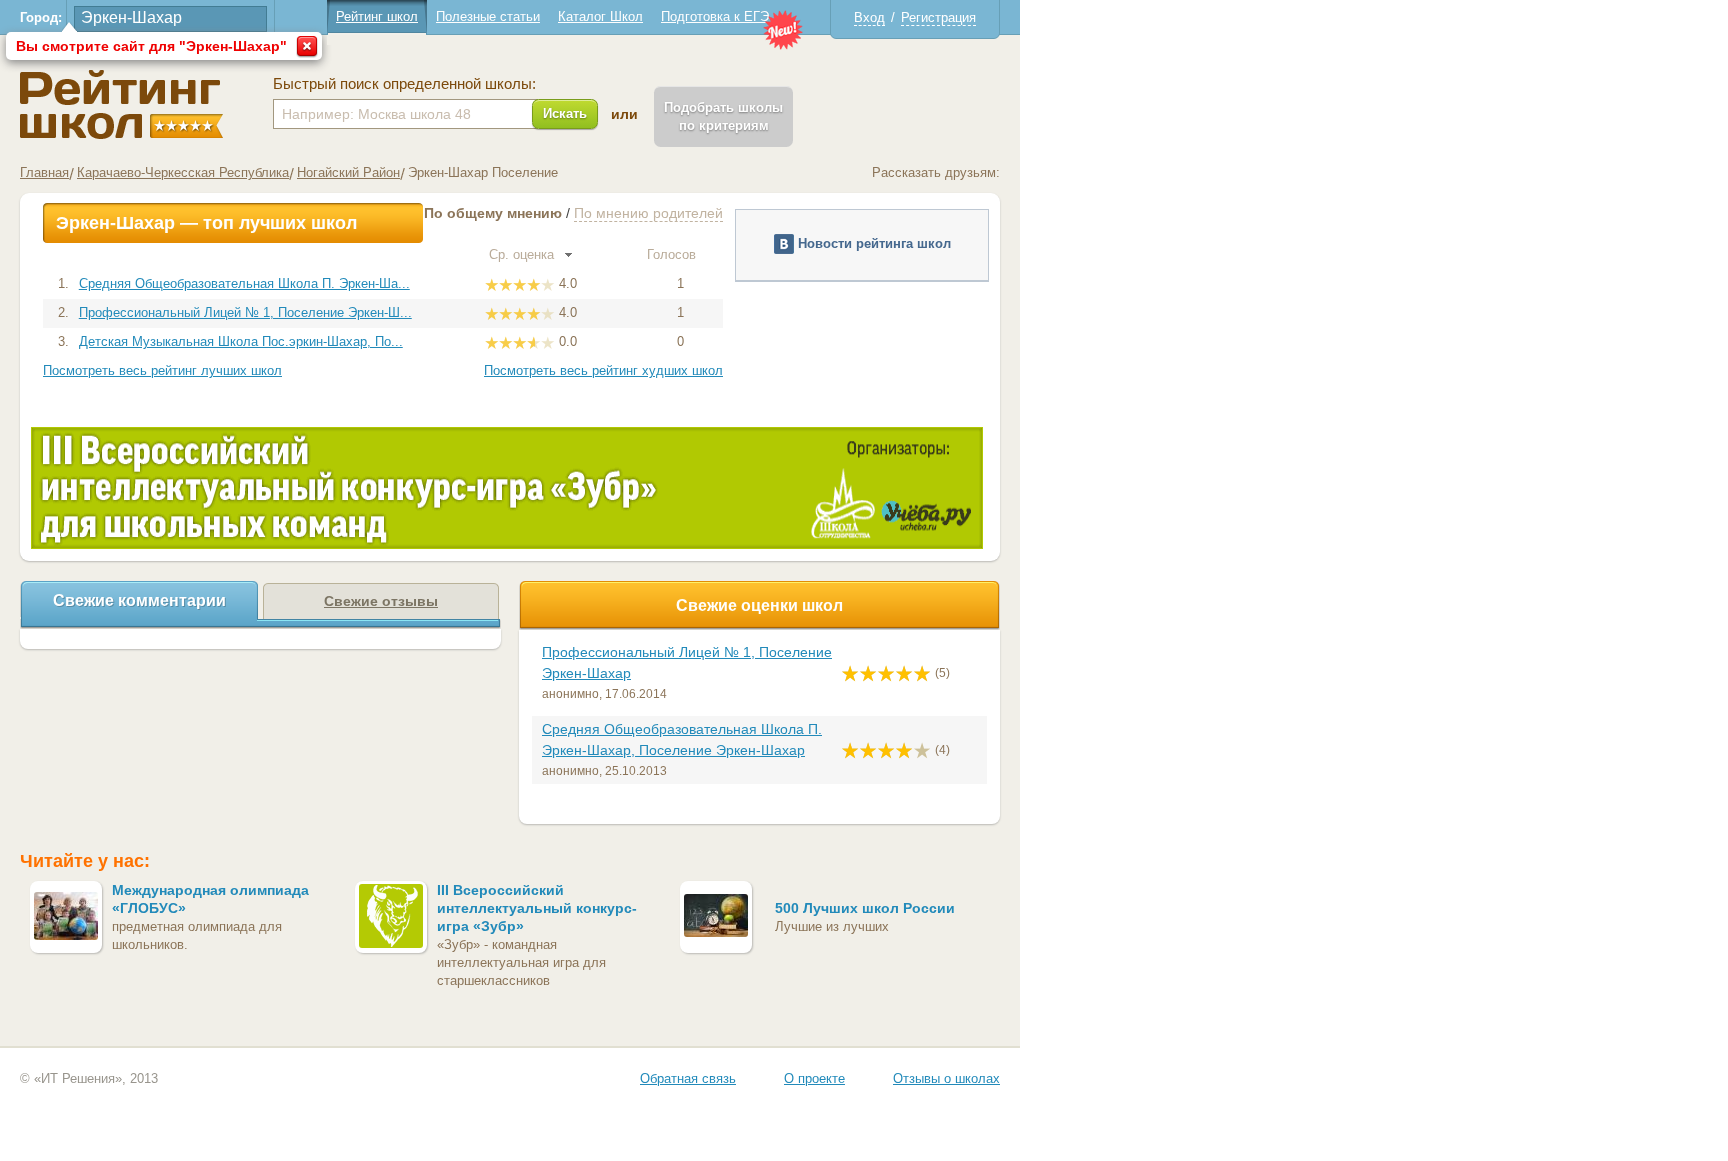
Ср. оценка (523, 254)
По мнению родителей (648, 213)
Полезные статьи (488, 16)
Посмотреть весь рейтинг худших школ (603, 370)
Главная (44, 172)
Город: (41, 17)
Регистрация (938, 17)
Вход (869, 17)
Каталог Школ (600, 16)
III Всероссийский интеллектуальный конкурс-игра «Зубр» (537, 908)
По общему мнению (493, 213)
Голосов (673, 254)
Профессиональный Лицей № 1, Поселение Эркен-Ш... (245, 312)
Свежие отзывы (381, 601)
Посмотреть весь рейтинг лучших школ (162, 370)
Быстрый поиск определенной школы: (404, 84)
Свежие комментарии (139, 600)
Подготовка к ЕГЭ (715, 16)
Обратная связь (688, 1078)
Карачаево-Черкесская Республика (183, 172)
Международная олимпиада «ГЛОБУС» (210, 899)
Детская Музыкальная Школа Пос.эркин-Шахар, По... (241, 341)
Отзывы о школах (946, 1078)
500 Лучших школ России (865, 908)
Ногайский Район (348, 172)
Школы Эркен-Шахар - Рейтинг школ (121, 104)
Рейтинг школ (377, 16)
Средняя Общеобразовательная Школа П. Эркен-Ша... (244, 283)
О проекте (814, 1078)
